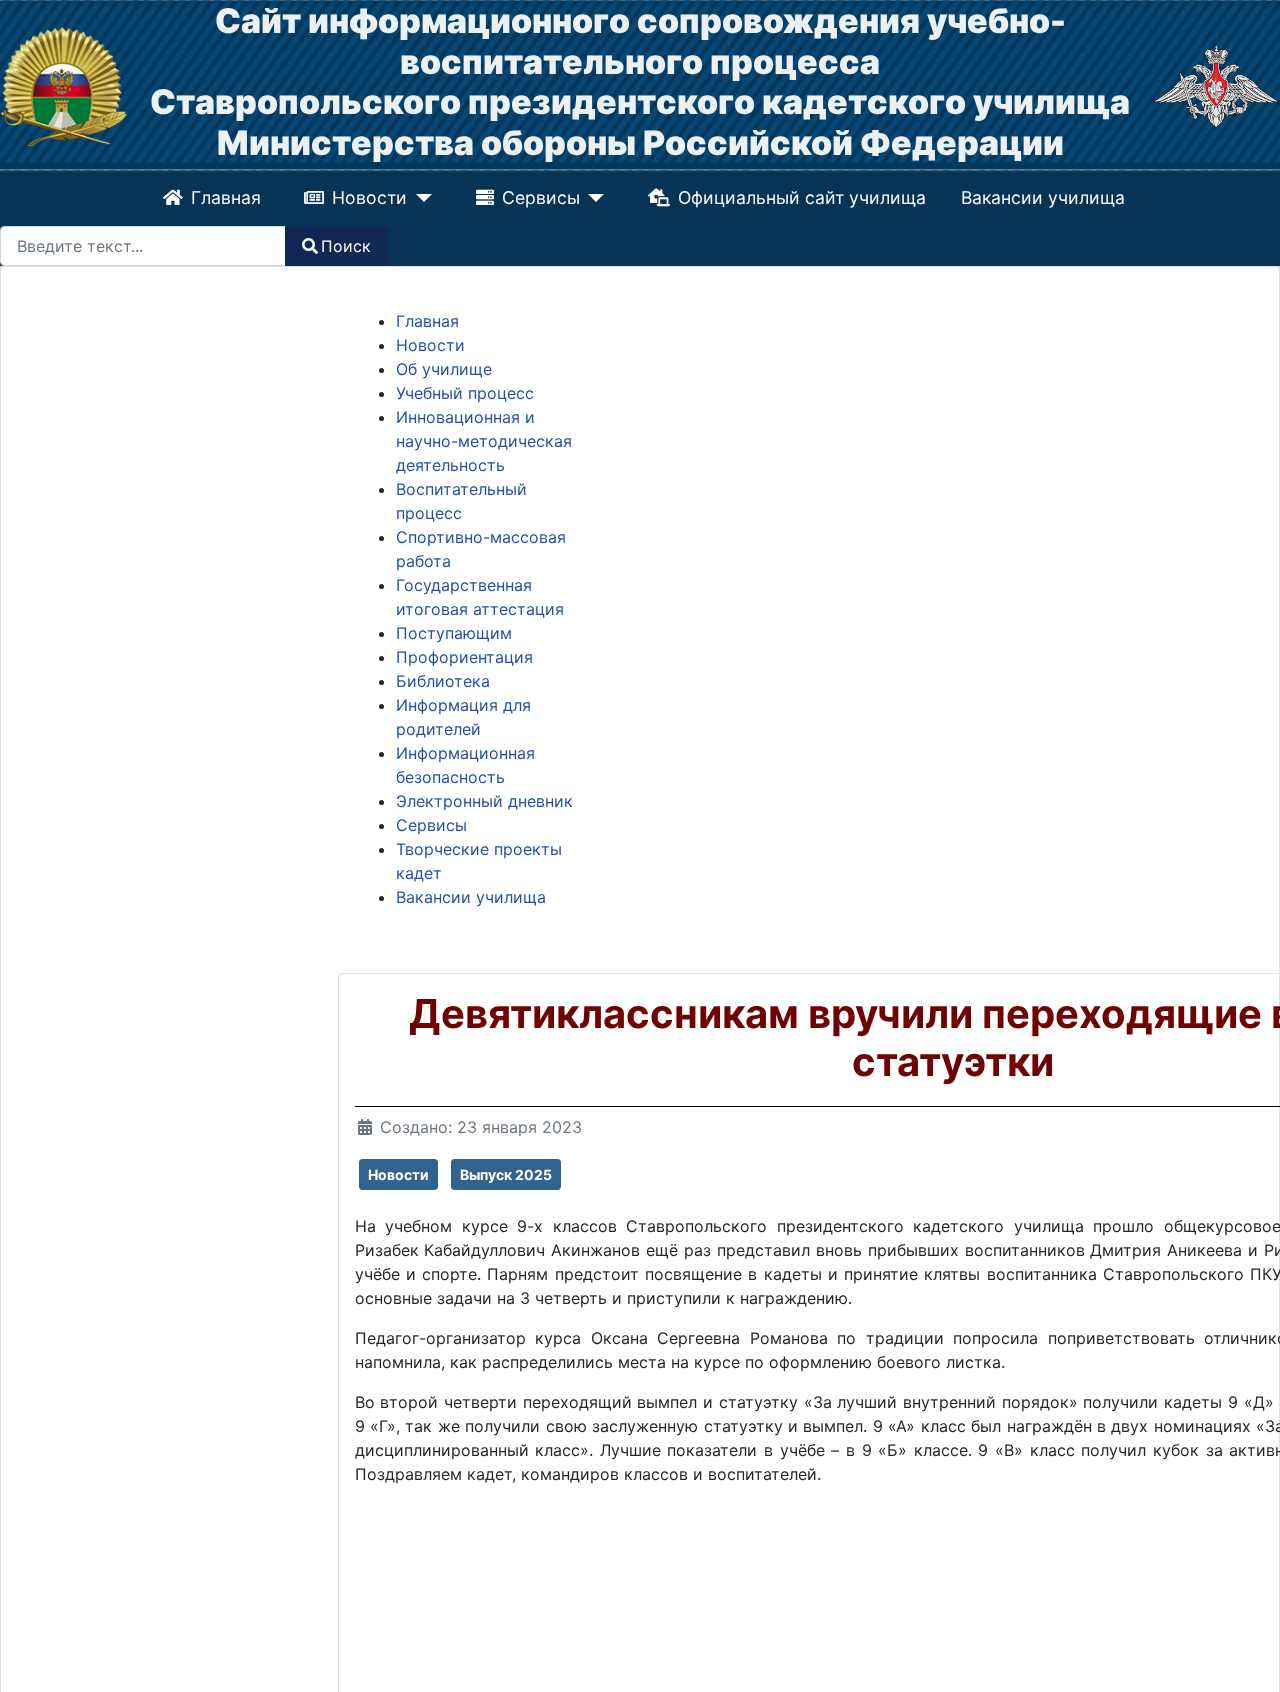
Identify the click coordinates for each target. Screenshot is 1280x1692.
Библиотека (443, 681)
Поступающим (454, 633)
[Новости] (420, 198)
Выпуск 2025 (506, 1174)
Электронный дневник (484, 801)
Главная (226, 197)
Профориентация (464, 657)
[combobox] (143, 246)
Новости (370, 197)
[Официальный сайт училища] (64, 85)
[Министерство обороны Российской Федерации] (1216, 85)
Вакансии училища (1043, 197)
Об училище (444, 369)
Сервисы (541, 197)
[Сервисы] (592, 198)
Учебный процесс (465, 393)
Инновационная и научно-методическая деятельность (484, 441)
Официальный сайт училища (801, 197)
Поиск (346, 246)
